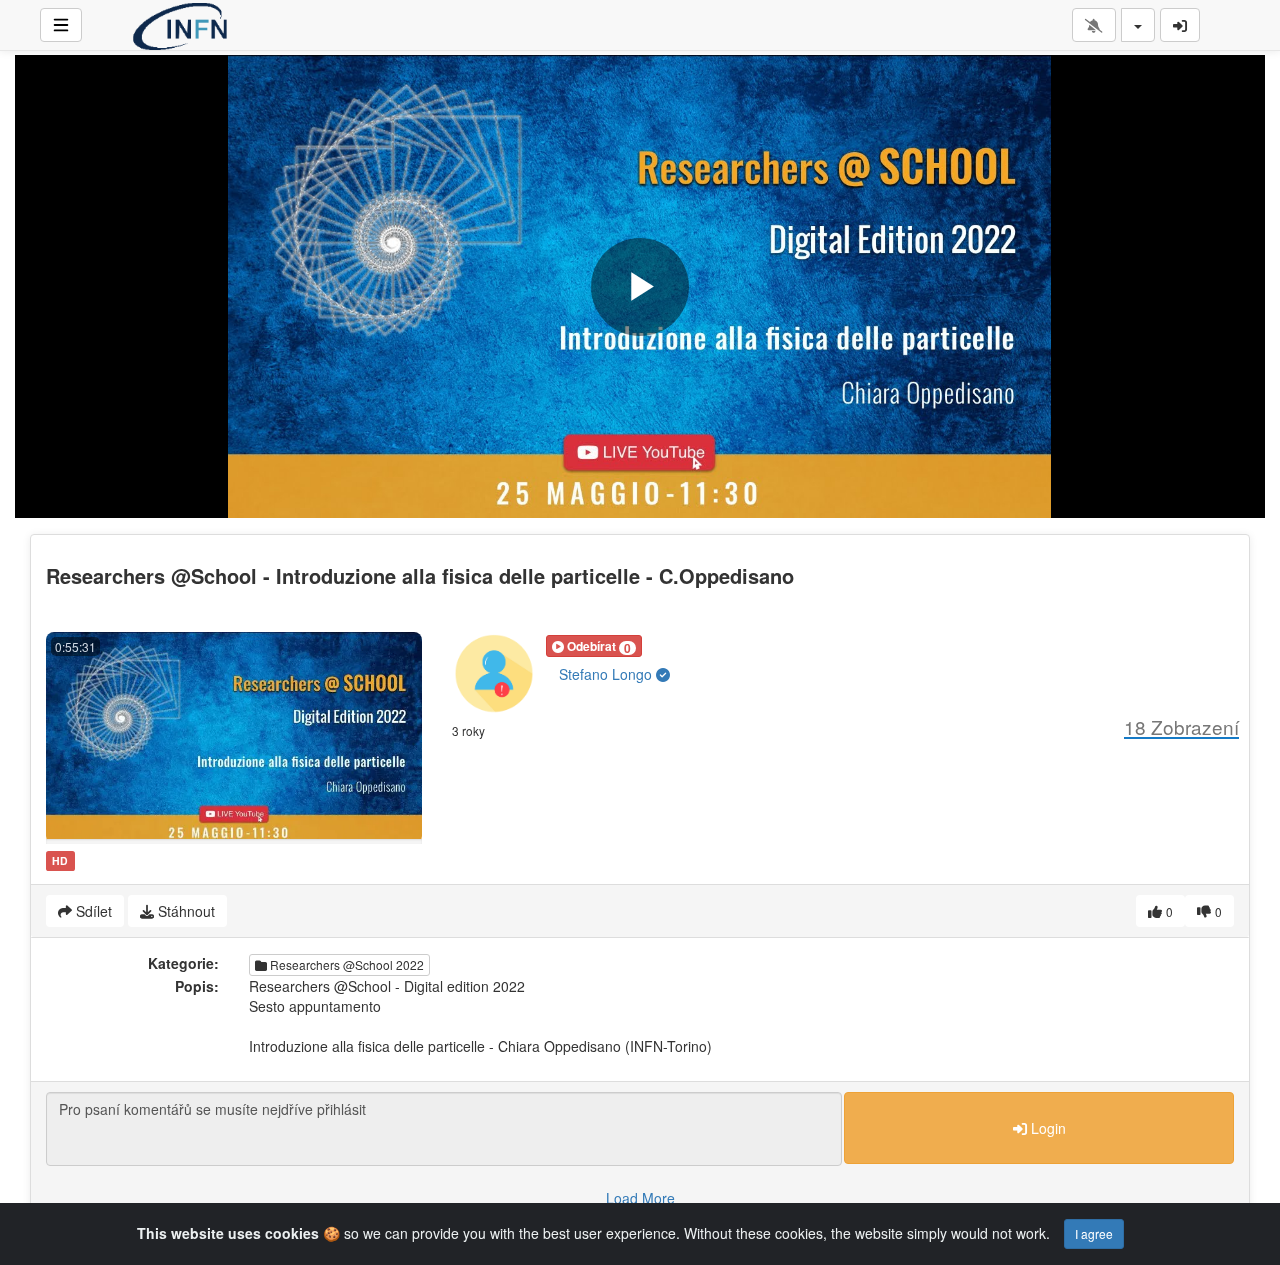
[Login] (1180, 25)
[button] (594, 646)
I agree (1094, 1233)
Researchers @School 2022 (345, 964)
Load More (640, 1198)
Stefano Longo (607, 674)
